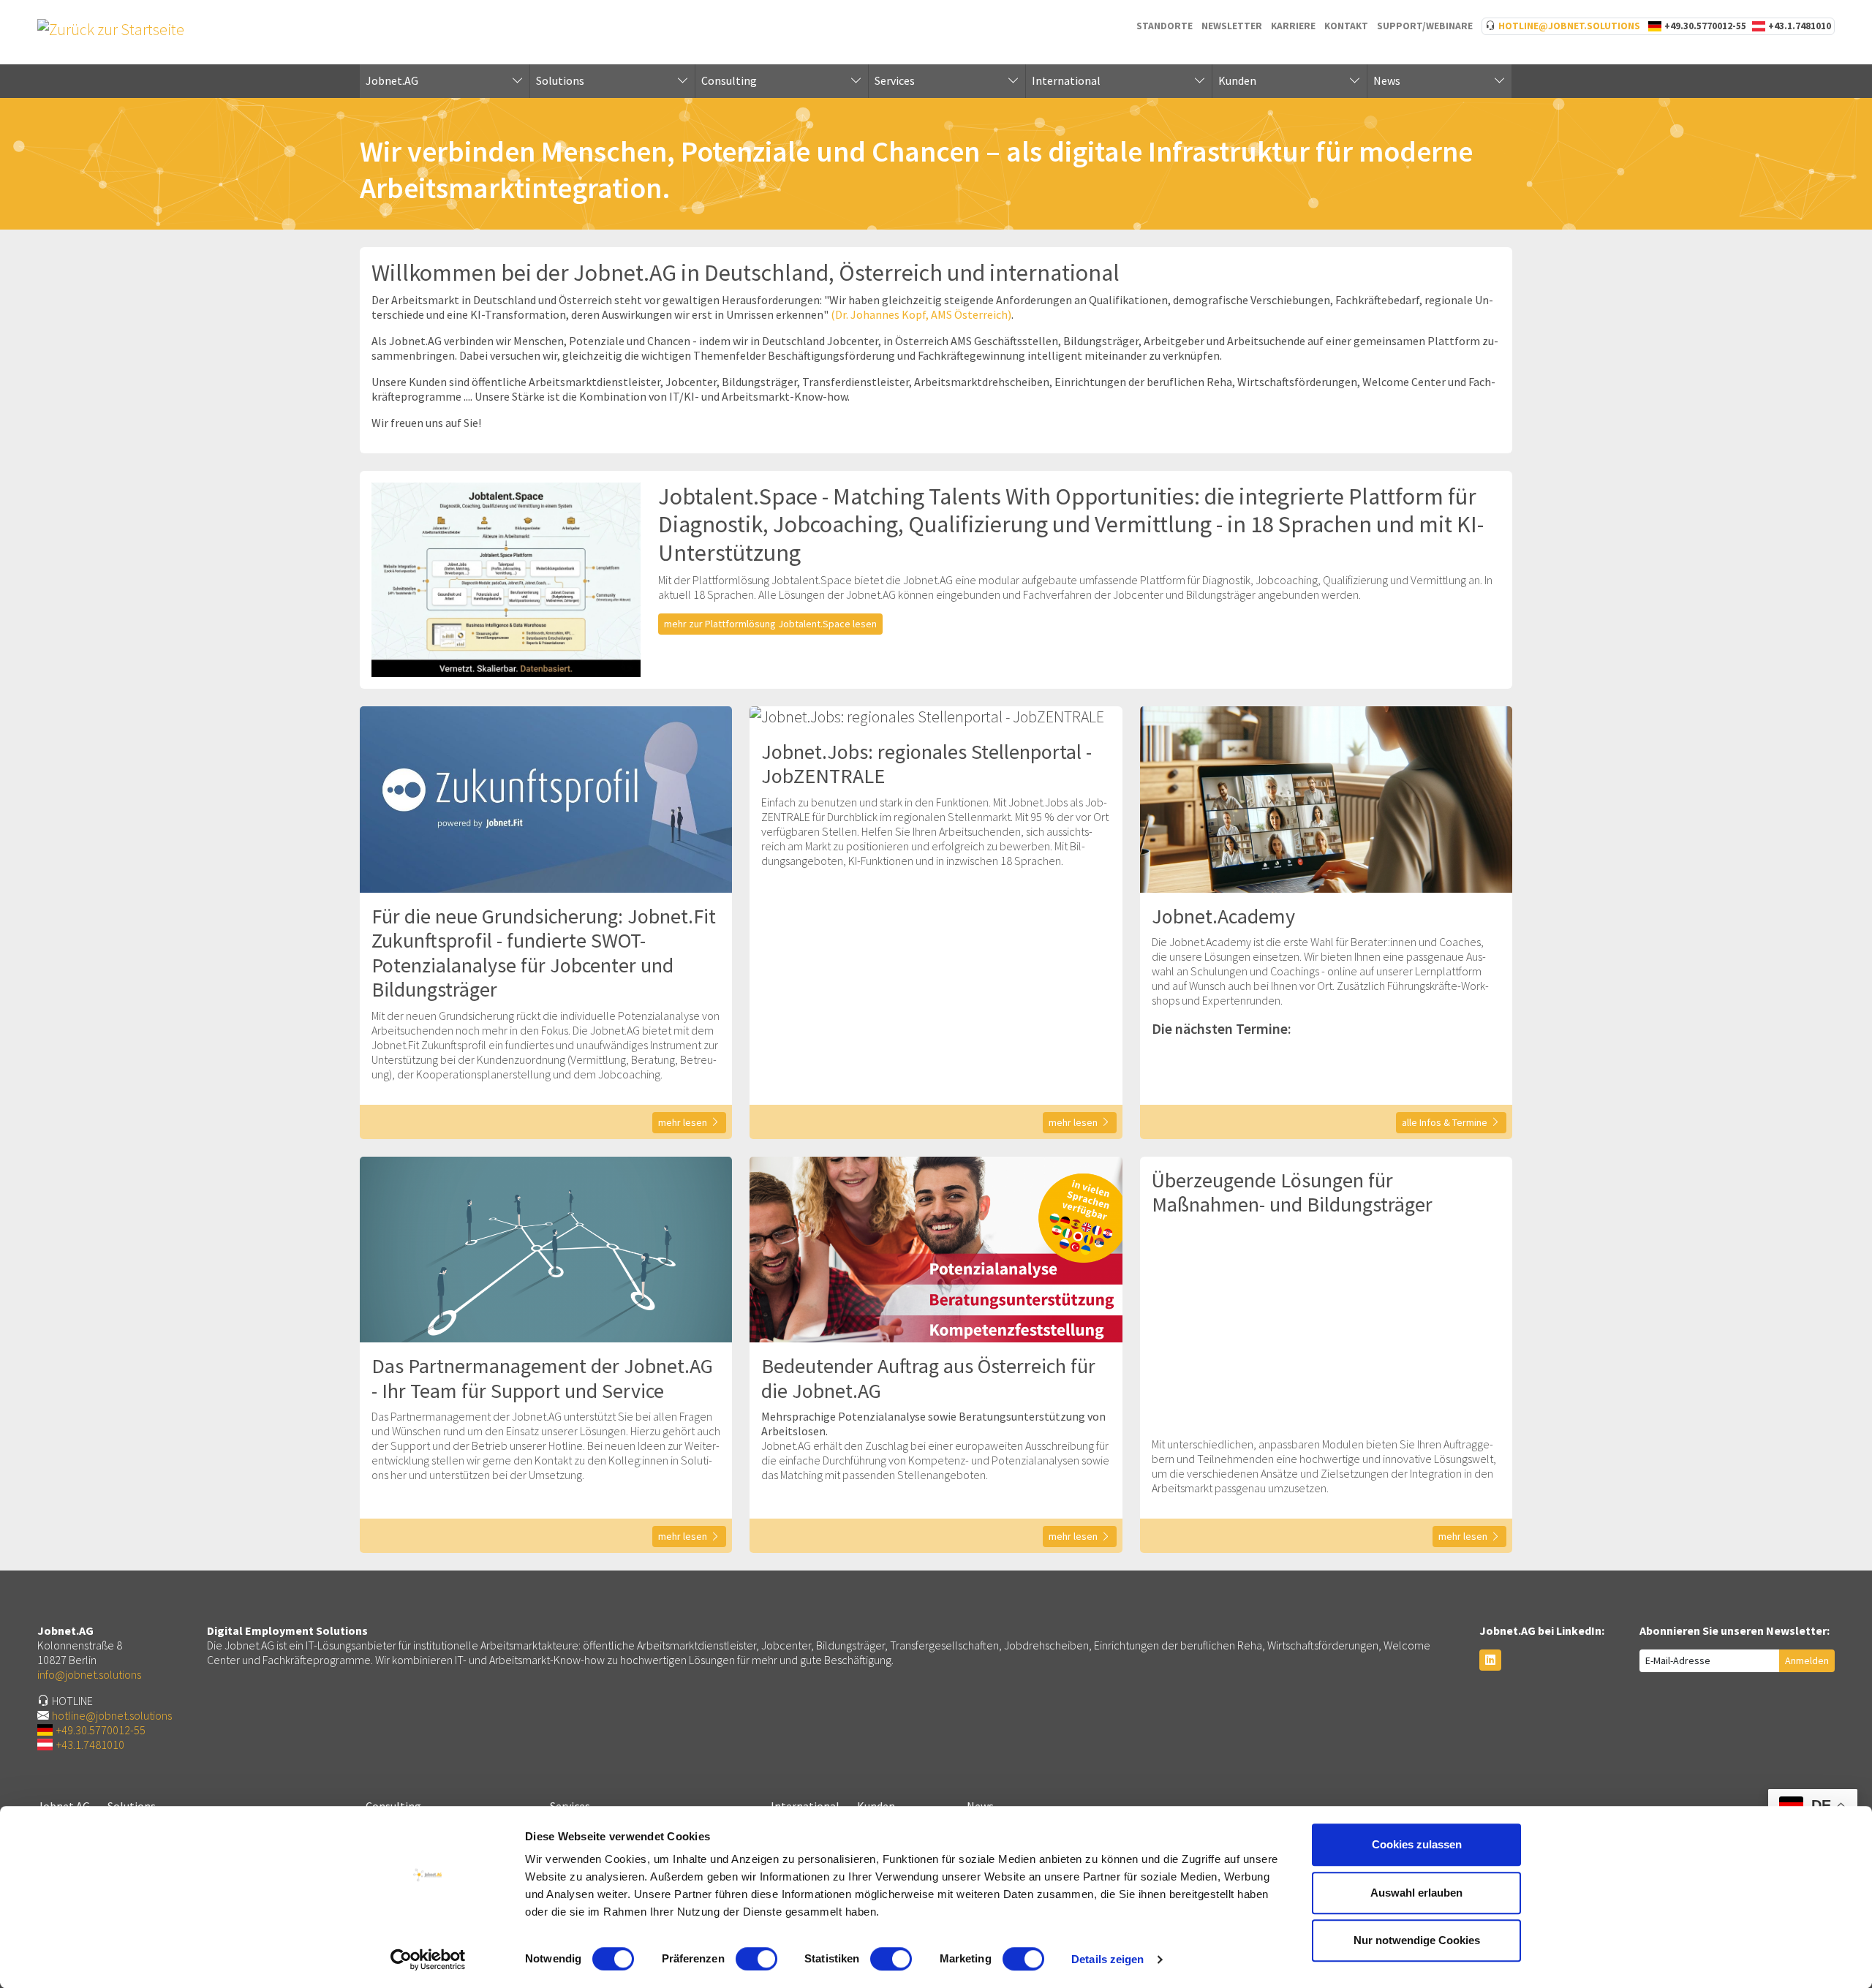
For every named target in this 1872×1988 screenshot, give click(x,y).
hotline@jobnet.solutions (1569, 26)
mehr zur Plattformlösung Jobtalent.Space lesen (770, 624)
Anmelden (1807, 1660)
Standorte (1165, 26)
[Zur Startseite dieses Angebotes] (111, 28)
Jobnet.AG (392, 80)
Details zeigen (1107, 1959)
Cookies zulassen (1417, 1844)
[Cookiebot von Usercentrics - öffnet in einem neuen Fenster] (428, 1959)
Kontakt (1346, 26)
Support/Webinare (1425, 26)
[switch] (756, 1959)
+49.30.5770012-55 (1705, 26)
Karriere (1293, 26)
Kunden (1237, 80)
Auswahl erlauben (1416, 1893)
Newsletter (1232, 26)
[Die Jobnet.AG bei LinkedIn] (1490, 1660)
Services (895, 80)
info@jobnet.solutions (89, 1674)
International (1066, 80)
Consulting (729, 80)
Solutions (560, 80)
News (1387, 80)
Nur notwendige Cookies (1417, 1940)
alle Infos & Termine (1445, 1122)
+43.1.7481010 (1800, 26)
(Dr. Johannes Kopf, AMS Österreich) (921, 314)
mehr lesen (683, 1122)
